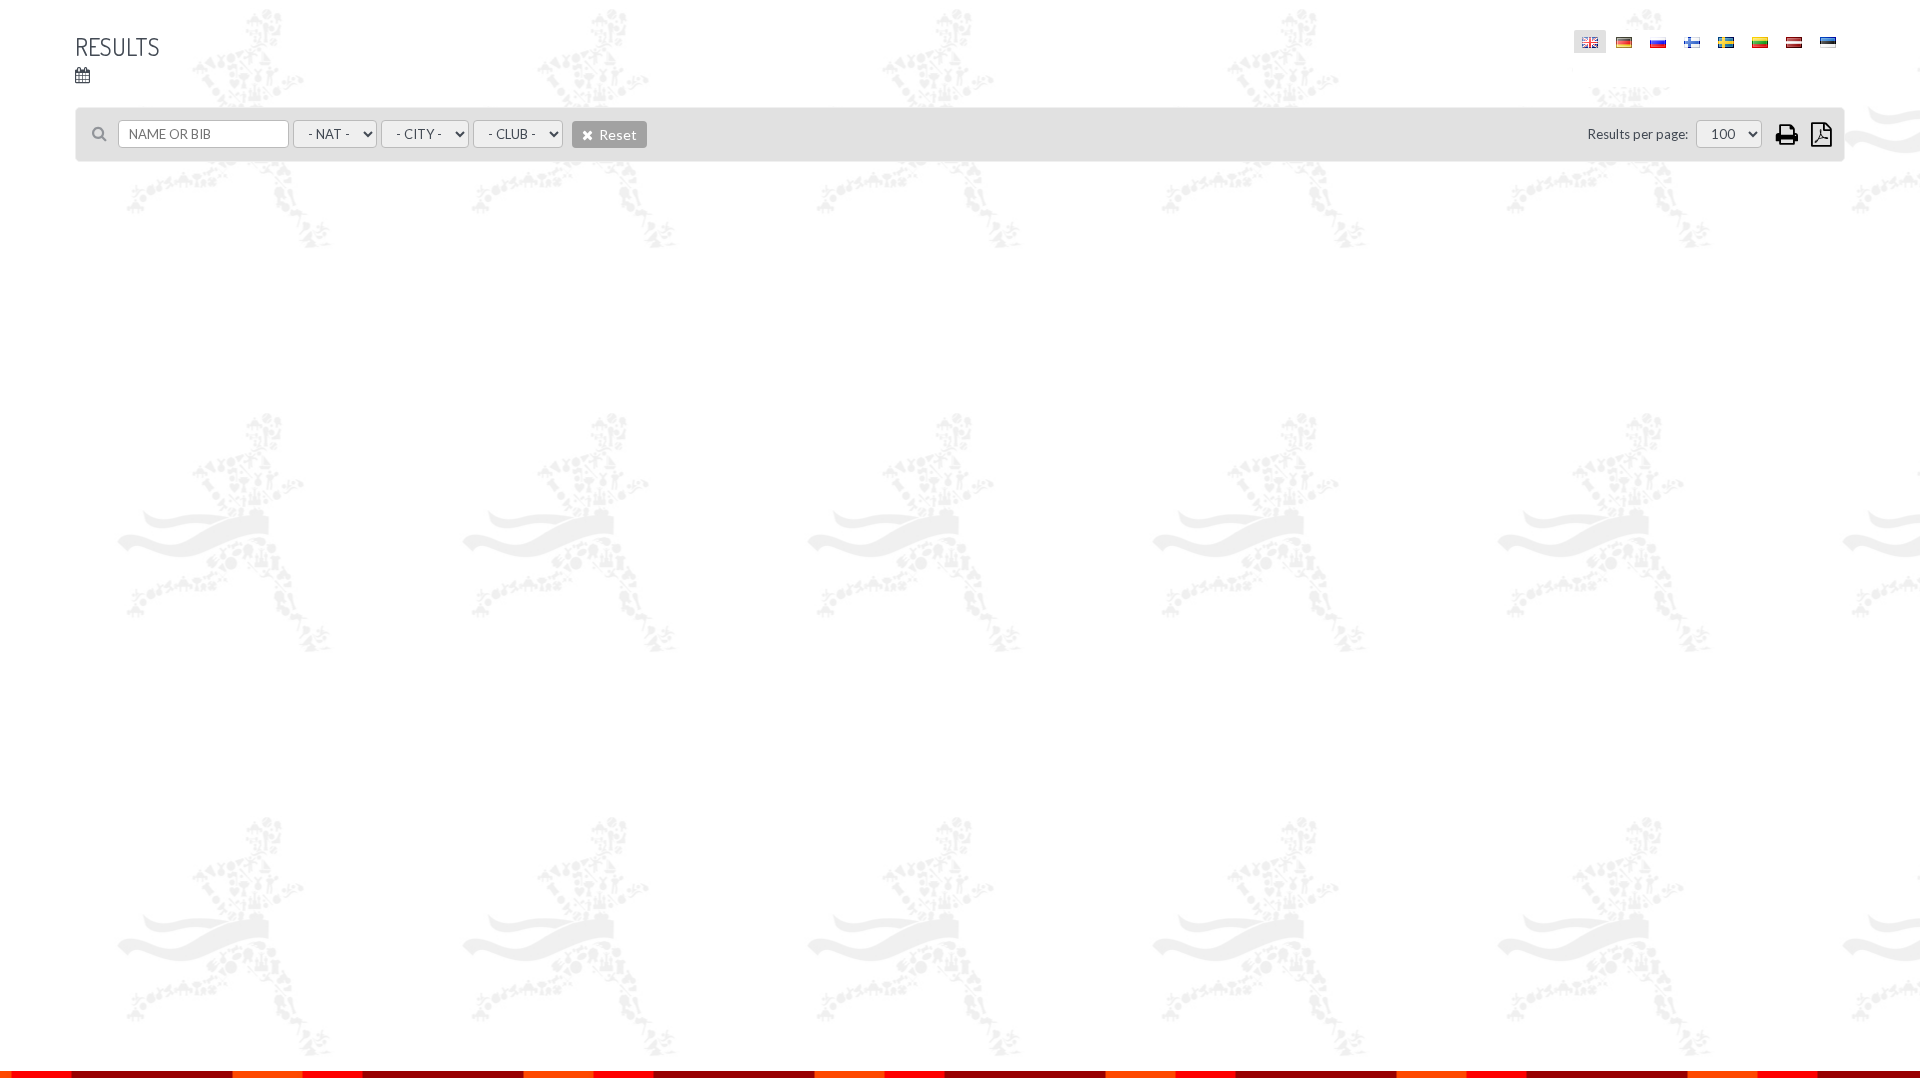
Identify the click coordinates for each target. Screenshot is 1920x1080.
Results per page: (1638, 134)
